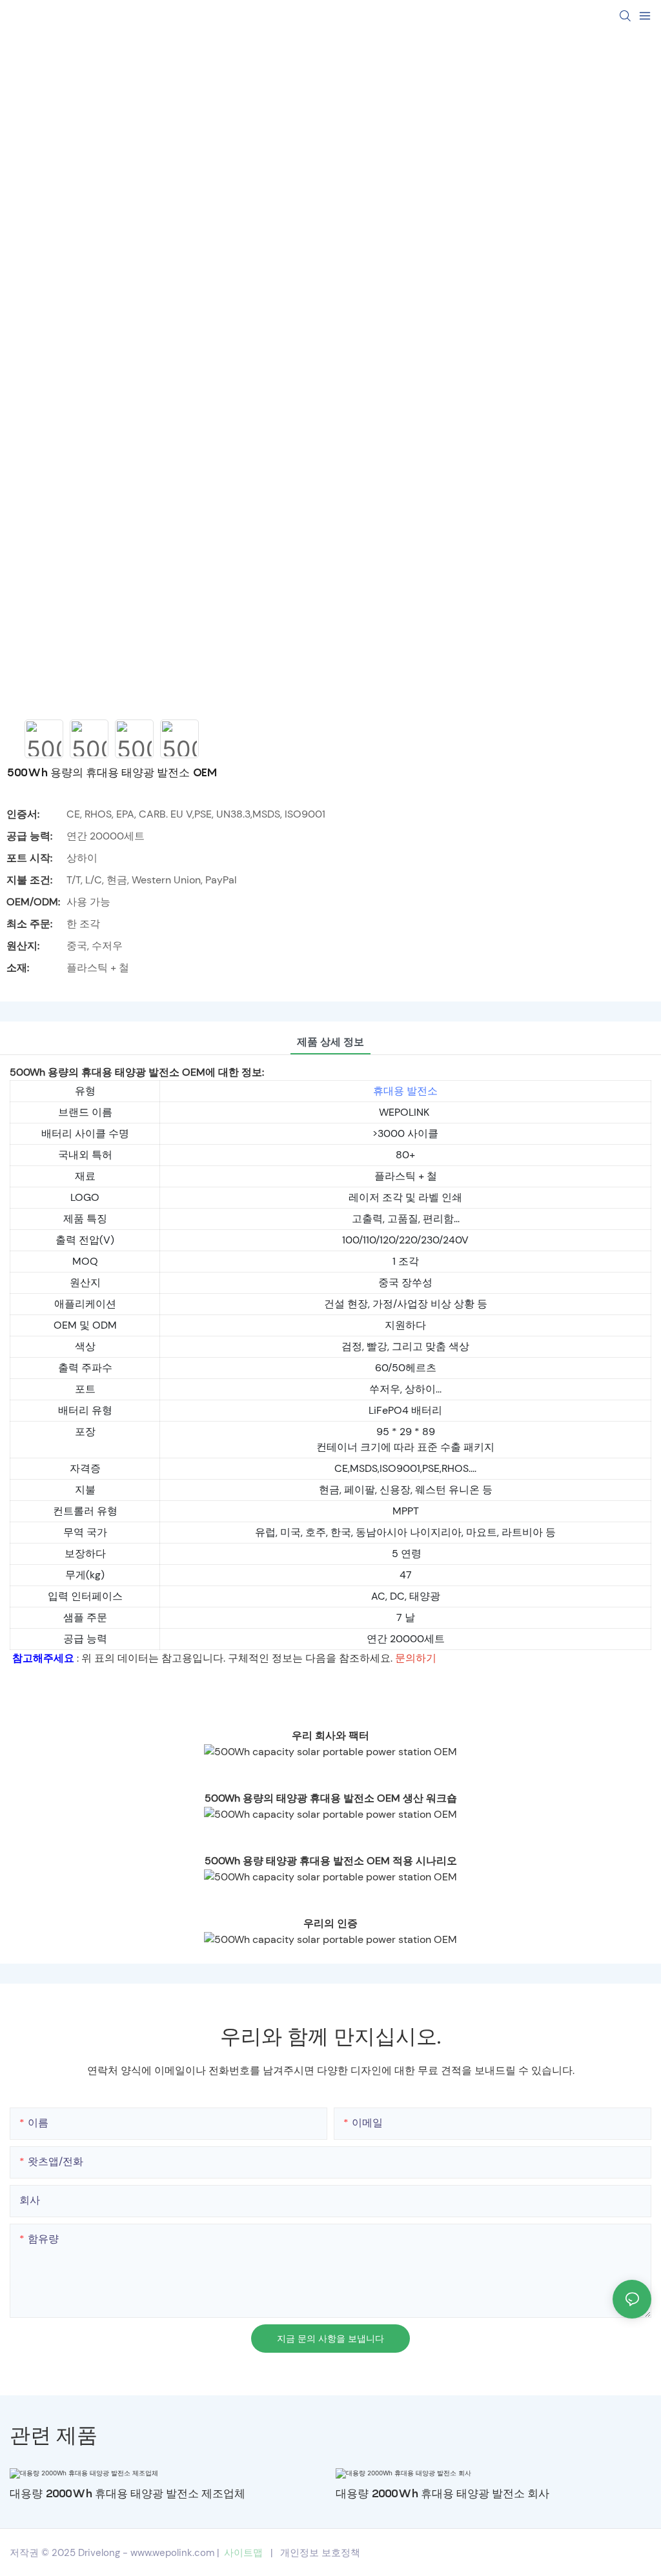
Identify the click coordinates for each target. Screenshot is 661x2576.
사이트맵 (243, 2553)
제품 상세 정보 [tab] (330, 1042)
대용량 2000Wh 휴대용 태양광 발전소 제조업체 (127, 2493)
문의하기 (416, 1658)
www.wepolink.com (172, 2553)
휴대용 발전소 (405, 1091)
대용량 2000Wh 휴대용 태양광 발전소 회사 (442, 2493)
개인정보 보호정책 (320, 2553)
